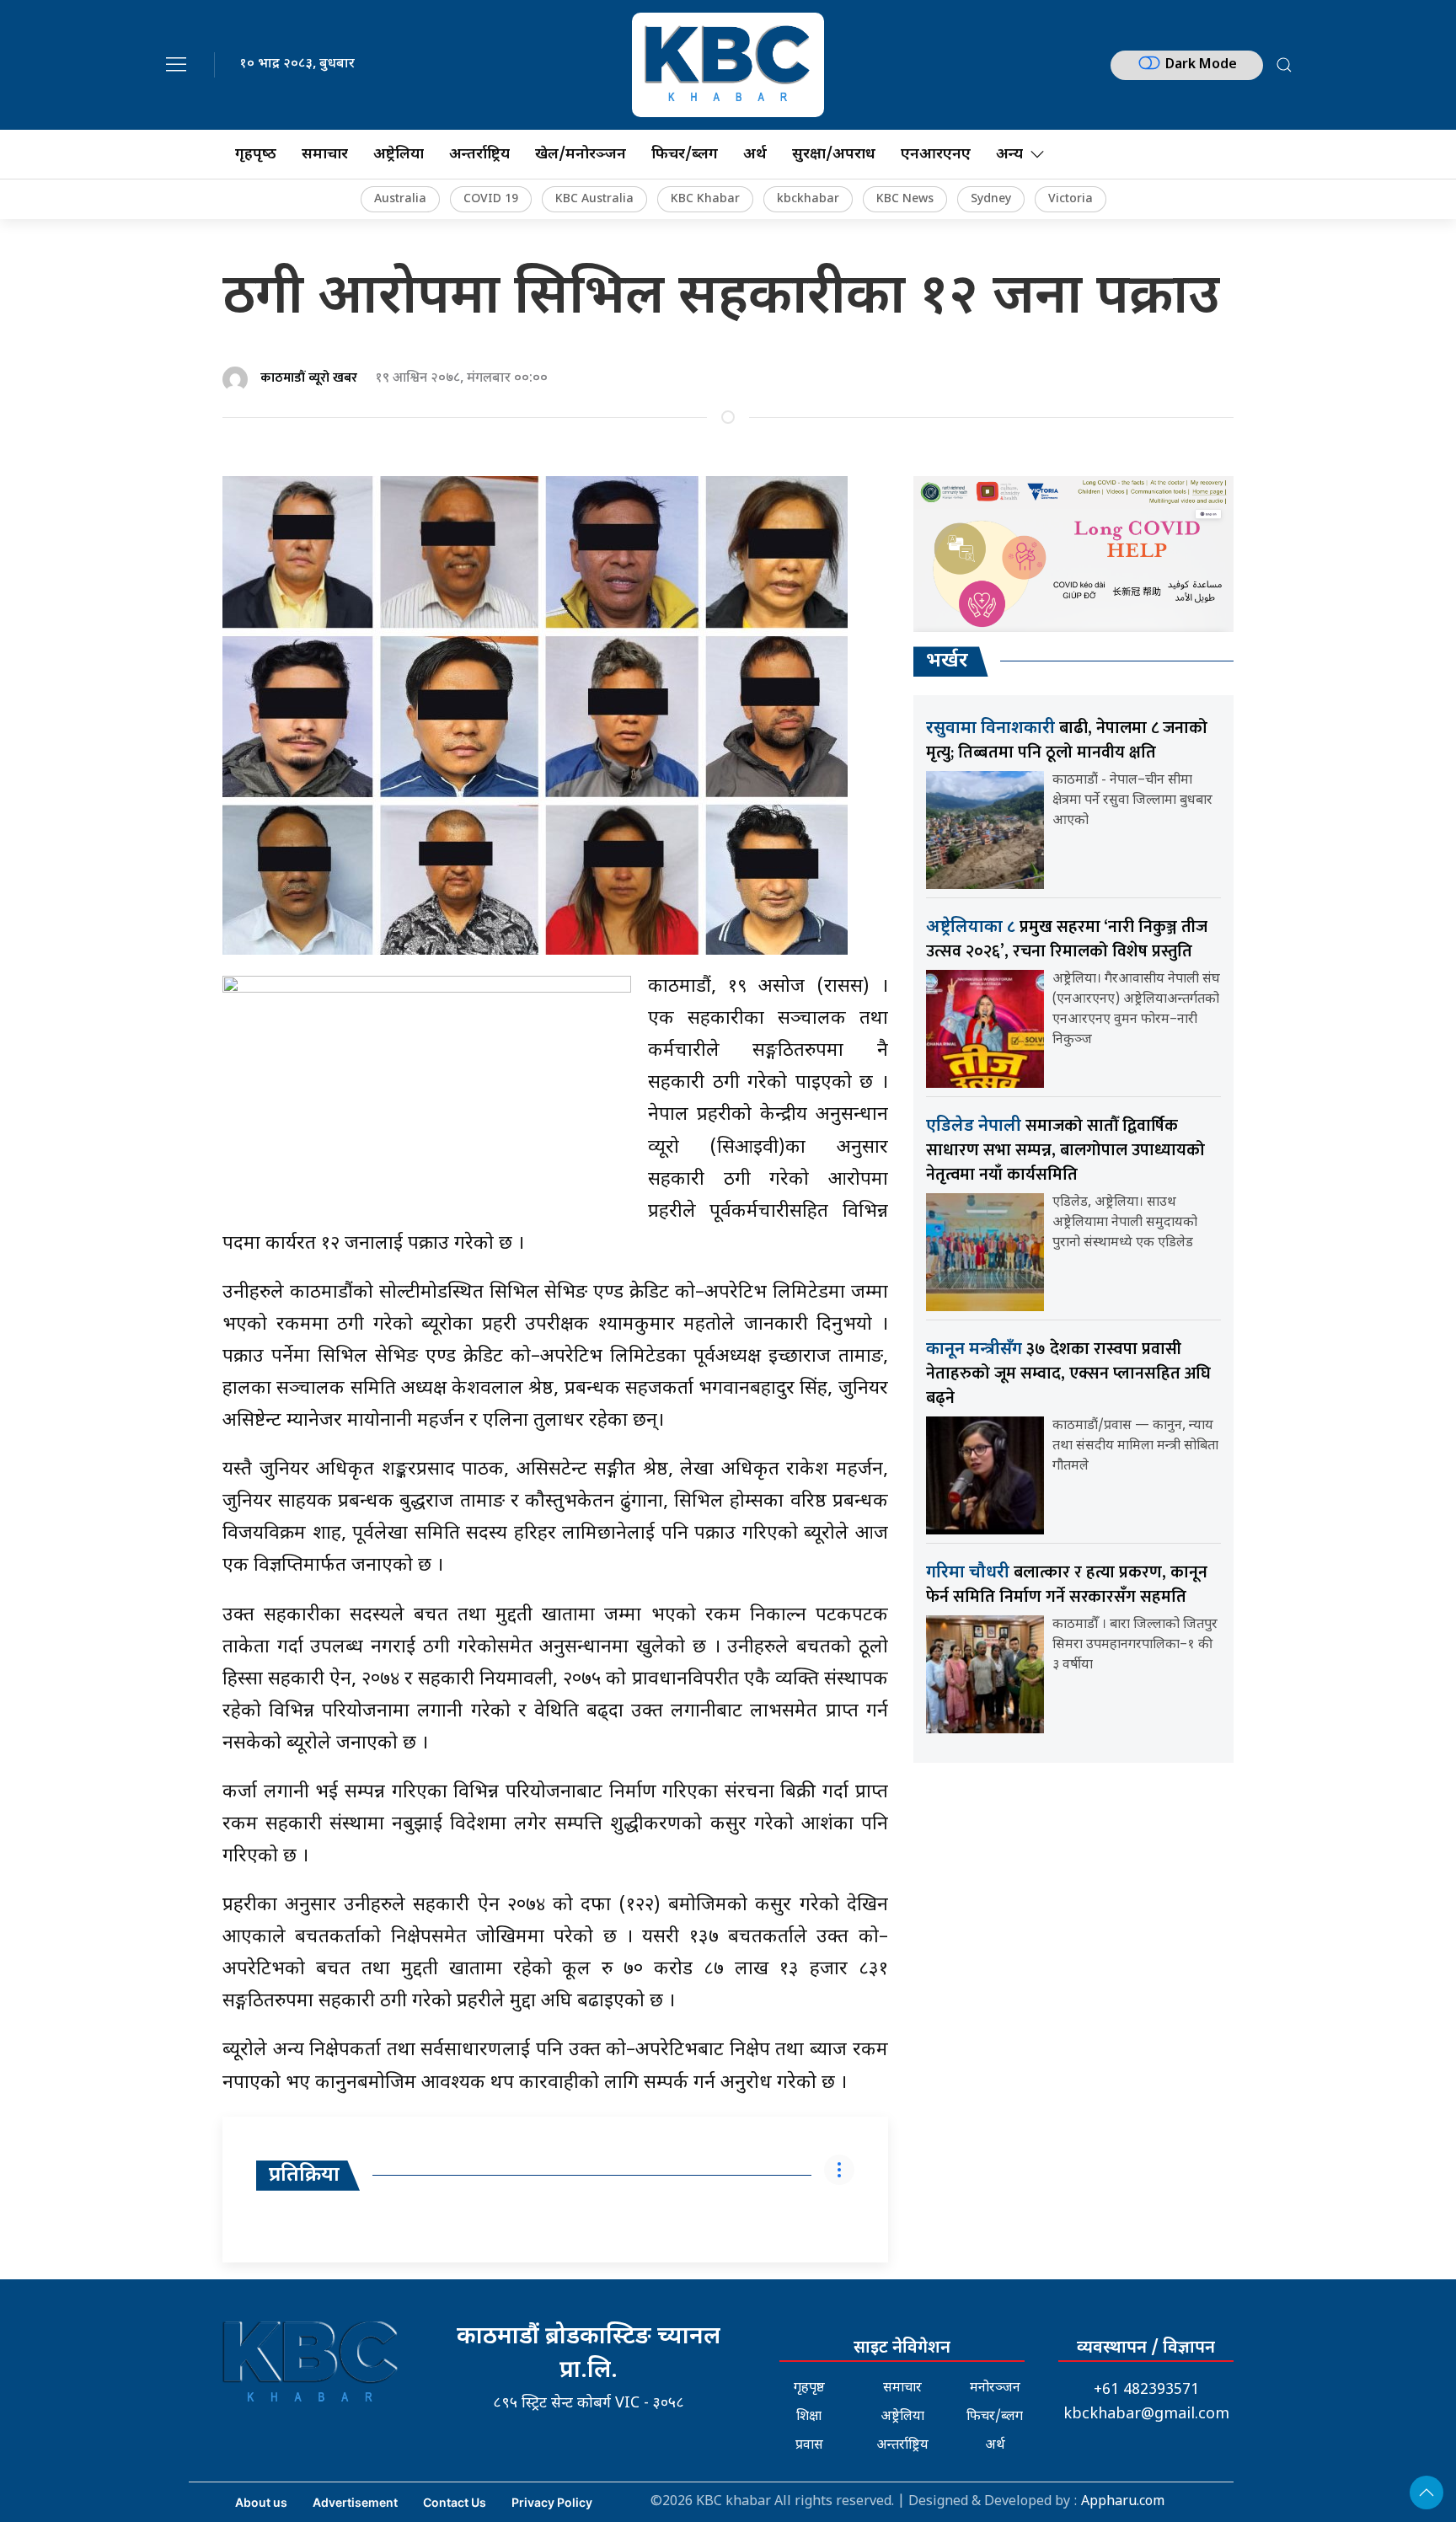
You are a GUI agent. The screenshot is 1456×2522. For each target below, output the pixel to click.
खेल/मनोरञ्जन (581, 155)
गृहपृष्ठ (809, 2388)
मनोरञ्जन (995, 2388)
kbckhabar (808, 199)
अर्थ (755, 155)
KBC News (905, 199)
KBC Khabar (705, 199)
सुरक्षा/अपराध (834, 155)
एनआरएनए (936, 155)
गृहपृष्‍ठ (256, 155)
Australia (400, 199)
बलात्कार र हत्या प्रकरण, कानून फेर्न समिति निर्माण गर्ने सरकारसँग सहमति (1067, 1585)
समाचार (325, 155)
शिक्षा (809, 2417)
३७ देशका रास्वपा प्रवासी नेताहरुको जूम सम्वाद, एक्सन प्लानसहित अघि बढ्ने (1068, 1373)
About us (261, 2502)
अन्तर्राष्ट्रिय (479, 155)
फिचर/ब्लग (685, 155)
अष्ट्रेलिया (399, 155)
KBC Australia (594, 199)
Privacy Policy (552, 2502)
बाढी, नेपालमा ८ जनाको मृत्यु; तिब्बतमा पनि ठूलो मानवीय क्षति (1067, 740)
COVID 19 (491, 199)
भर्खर (947, 661)
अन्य (1009, 155)
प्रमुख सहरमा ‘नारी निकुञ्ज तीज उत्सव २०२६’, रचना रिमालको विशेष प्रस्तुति (1067, 939)
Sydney (991, 199)
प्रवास (809, 2446)
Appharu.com (1123, 2502)
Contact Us (455, 2502)
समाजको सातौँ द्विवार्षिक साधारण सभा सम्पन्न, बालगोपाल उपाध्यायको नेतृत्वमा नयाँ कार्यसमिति (1065, 1150)
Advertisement (355, 2502)
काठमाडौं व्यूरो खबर (309, 378)
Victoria (1071, 199)
